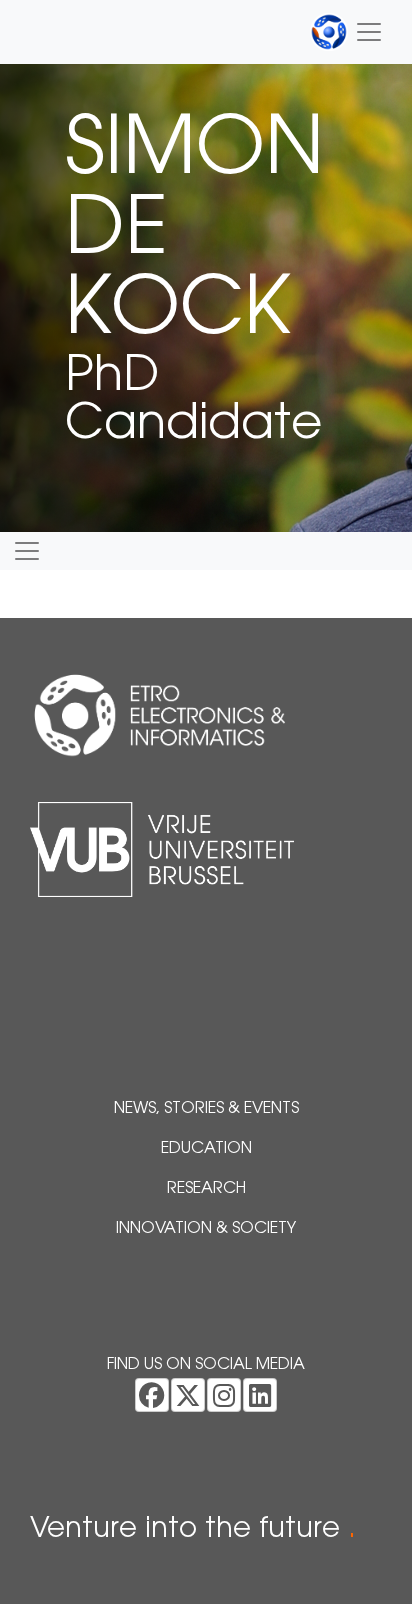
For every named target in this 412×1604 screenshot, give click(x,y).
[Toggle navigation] (347, 32)
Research (206, 1189)
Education (206, 1149)
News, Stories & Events (206, 1109)
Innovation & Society (206, 1229)
